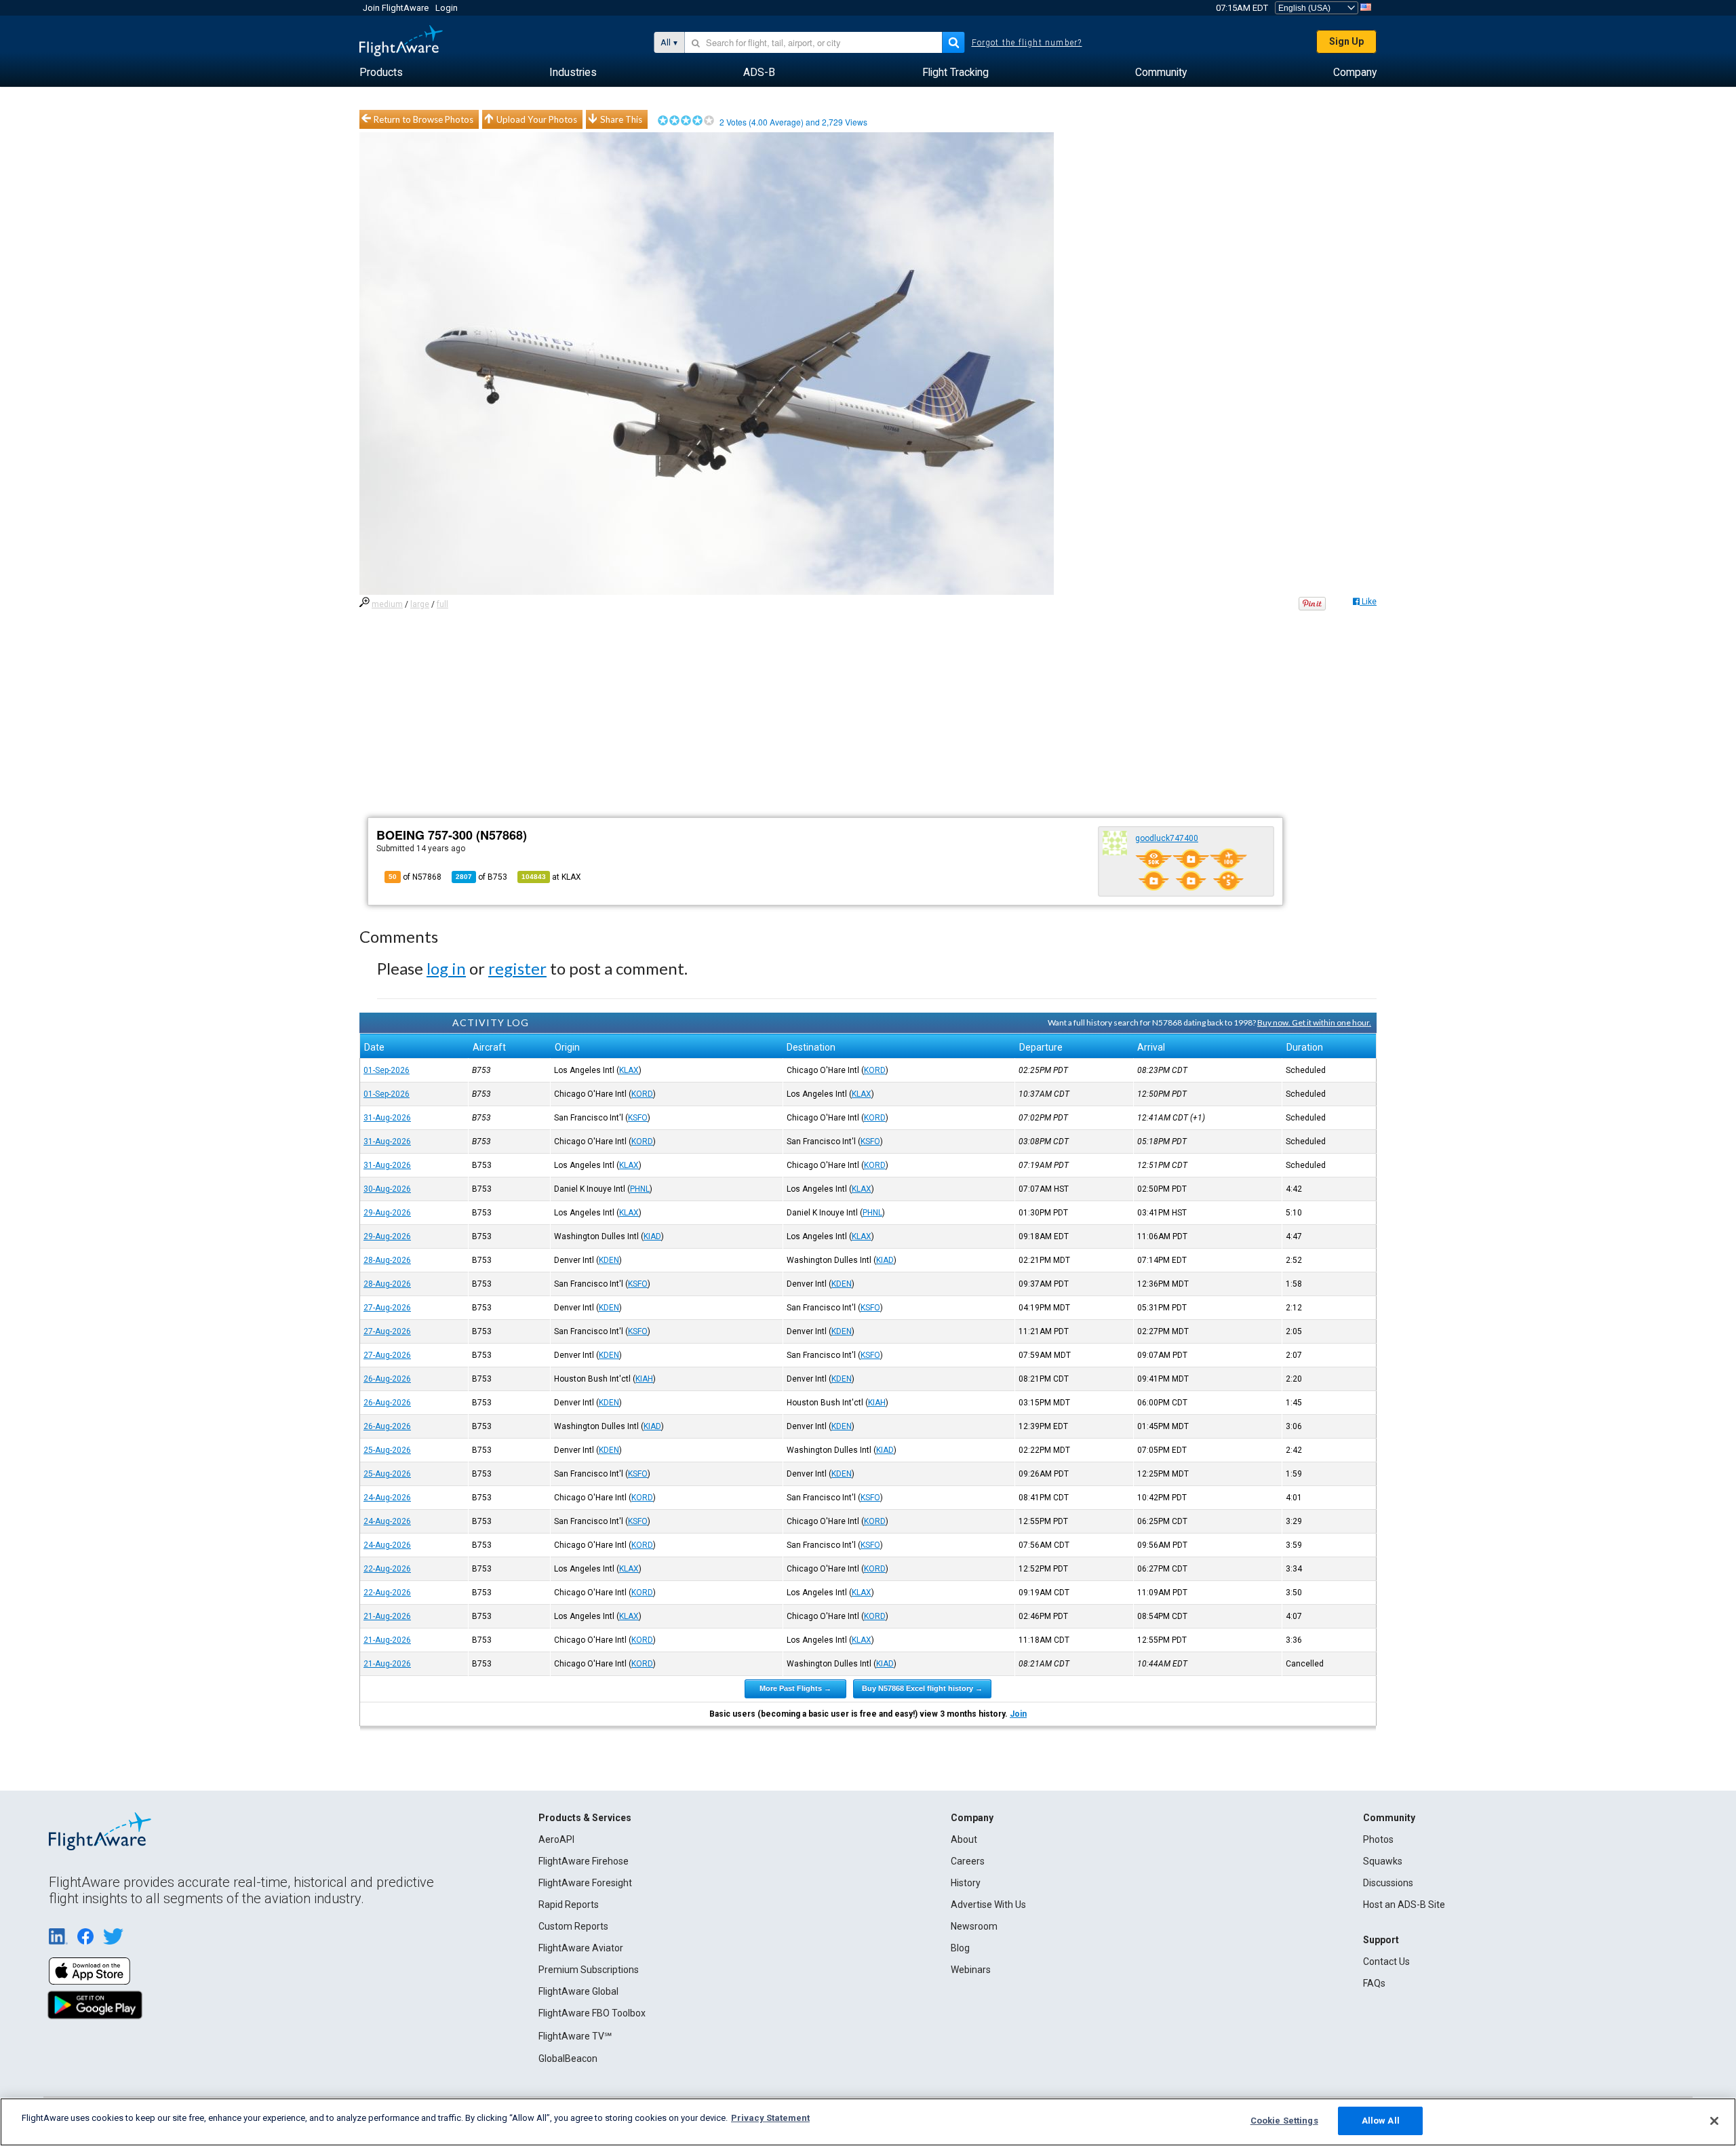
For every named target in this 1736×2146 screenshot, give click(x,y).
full (442, 604)
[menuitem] (381, 73)
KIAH (644, 1379)
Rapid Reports (569, 1905)
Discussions (1388, 1883)
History (966, 1883)
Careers (968, 1861)
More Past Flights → (795, 1688)
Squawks (1383, 1861)
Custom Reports (573, 1926)
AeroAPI (556, 1839)
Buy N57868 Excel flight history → (922, 1688)
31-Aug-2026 (387, 1118)
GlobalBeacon (568, 2059)
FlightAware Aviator (581, 1948)
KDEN (609, 1260)
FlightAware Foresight (585, 1883)
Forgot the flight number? (1027, 43)
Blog (960, 1948)
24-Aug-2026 (387, 1498)
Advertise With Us (988, 1905)
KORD (875, 1070)
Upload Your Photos (537, 119)
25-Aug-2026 (387, 1450)
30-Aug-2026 (387, 1189)
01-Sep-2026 (387, 1070)
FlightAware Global (578, 1991)
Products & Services (585, 1818)
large (420, 604)
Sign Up (1346, 41)
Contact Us (1386, 1962)
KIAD (652, 1236)
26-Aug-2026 (387, 1379)
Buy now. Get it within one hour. (1314, 1022)
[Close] (1714, 2121)
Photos (1378, 1839)
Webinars (971, 1970)
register (517, 968)
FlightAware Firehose (584, 1861)
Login (447, 8)
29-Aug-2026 (387, 1213)
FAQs (1374, 1983)
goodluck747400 (1167, 838)
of (481, 877)
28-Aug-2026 (387, 1260)
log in (446, 968)
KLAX (629, 1070)
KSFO (638, 1118)
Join (1018, 1714)
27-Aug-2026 (387, 1308)
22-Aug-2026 (387, 1569)
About (964, 1839)
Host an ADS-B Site (1404, 1905)
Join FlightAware (396, 8)
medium (387, 604)
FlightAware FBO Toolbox (592, 2013)
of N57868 (415, 877)
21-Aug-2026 (387, 1616)
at (551, 877)
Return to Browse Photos (423, 119)
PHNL (640, 1189)
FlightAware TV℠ (575, 2036)
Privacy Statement (770, 2118)
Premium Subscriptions (589, 1970)
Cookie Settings (1284, 2121)
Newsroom (974, 1926)
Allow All (1381, 2121)
